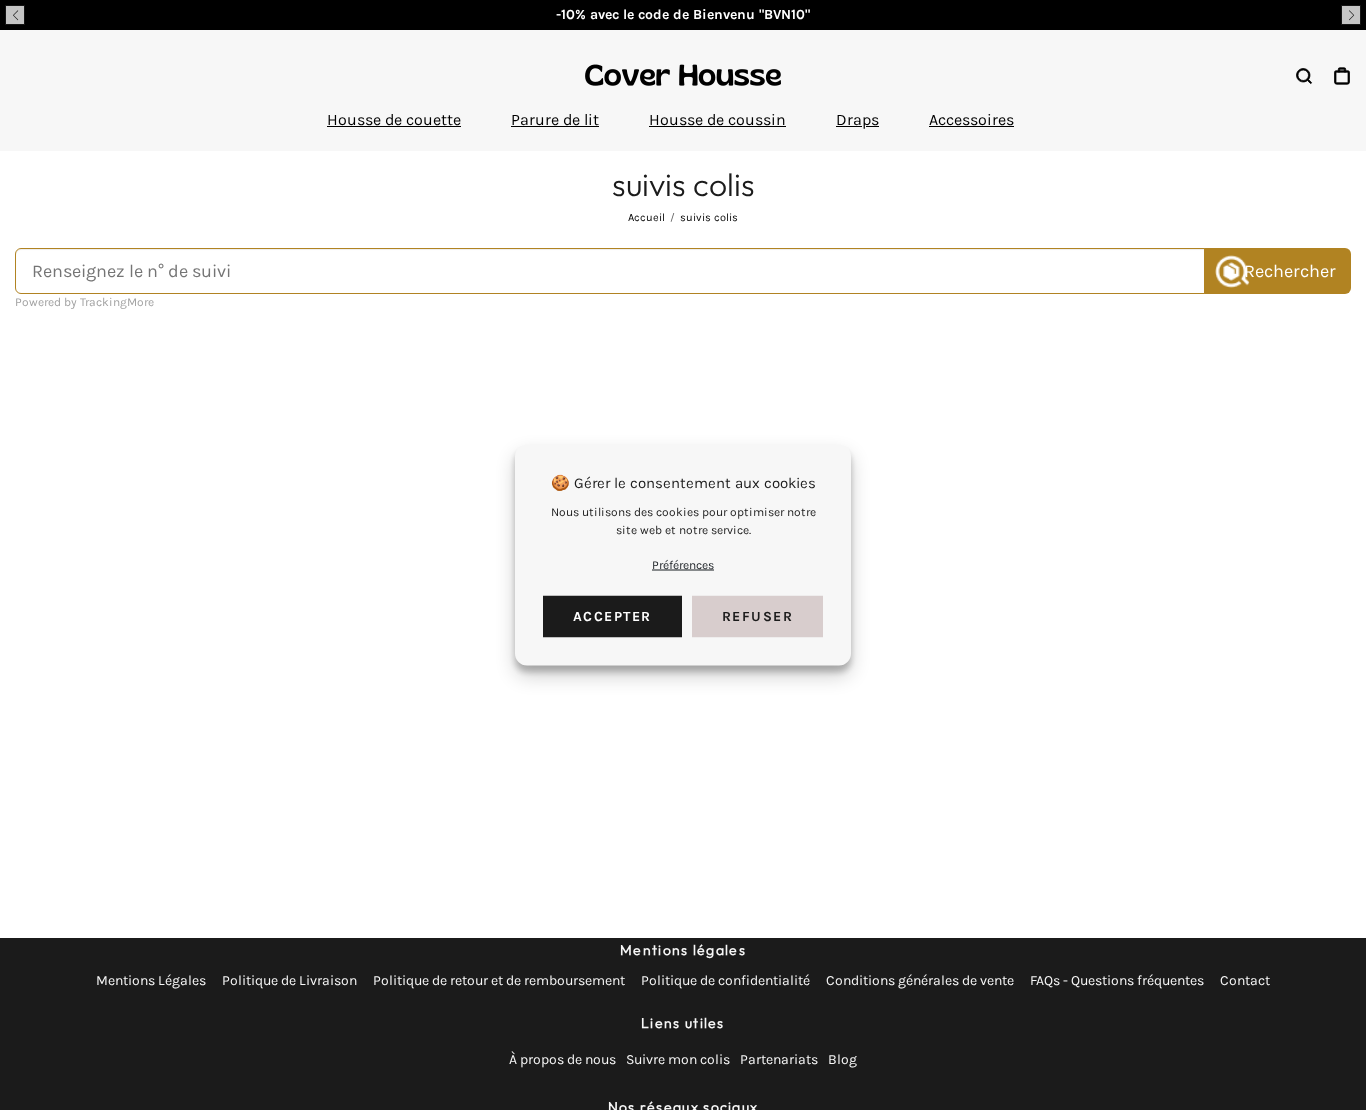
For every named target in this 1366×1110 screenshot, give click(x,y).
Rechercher (1290, 271)
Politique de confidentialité (725, 980)
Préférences (683, 565)
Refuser (758, 616)
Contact (1245, 980)
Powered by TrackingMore (84, 302)
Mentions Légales (151, 980)
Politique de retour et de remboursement (499, 980)
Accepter (612, 616)
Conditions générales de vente (920, 980)
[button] (15, 15)
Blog (842, 1059)
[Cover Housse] (683, 75)
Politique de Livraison (289, 980)
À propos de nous (562, 1059)
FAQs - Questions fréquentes (1117, 980)
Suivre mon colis (678, 1059)
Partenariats (779, 1059)
